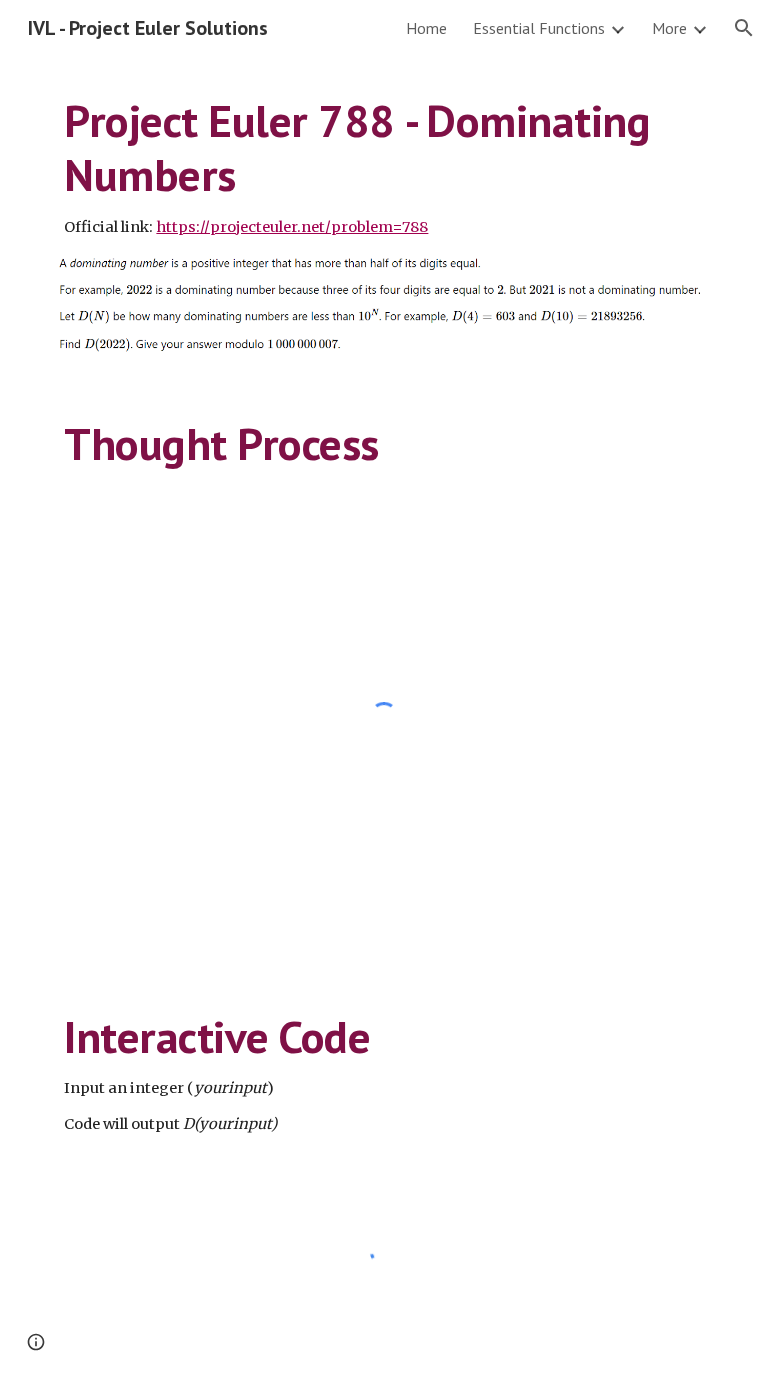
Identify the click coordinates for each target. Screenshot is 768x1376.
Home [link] (426, 28)
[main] (383, 166)
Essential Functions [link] (539, 28)
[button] (744, 28)
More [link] (669, 28)
